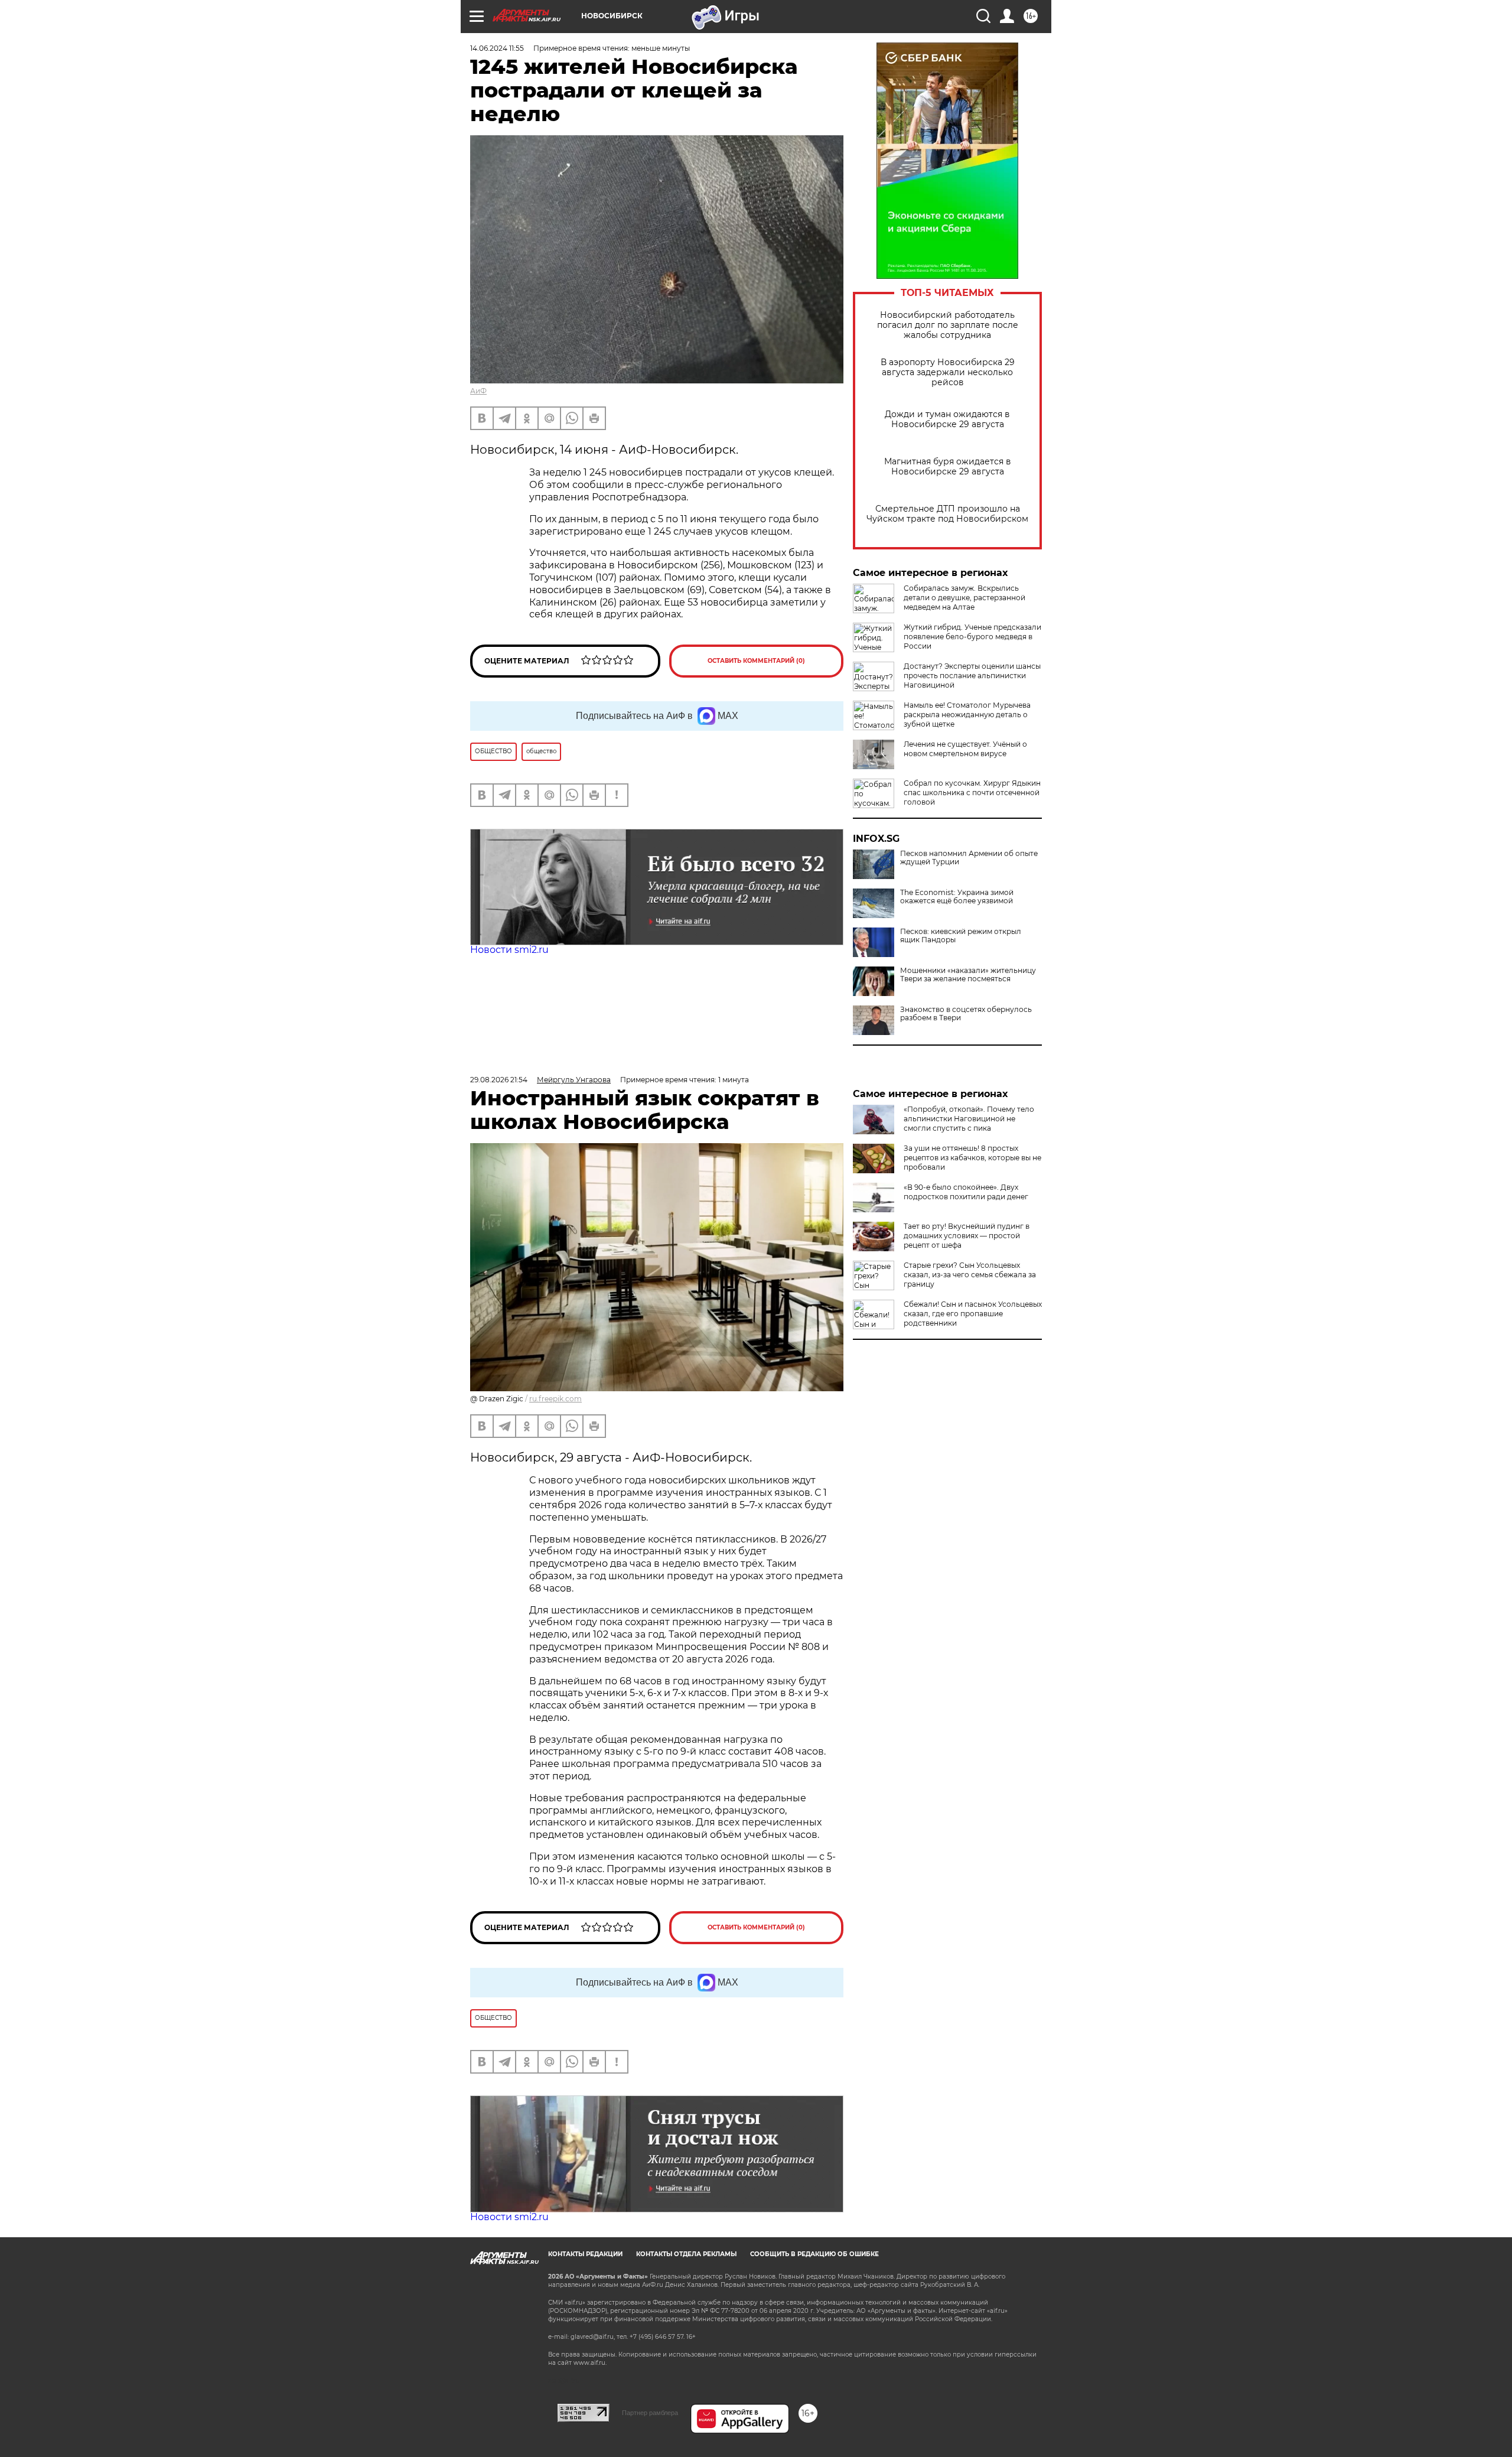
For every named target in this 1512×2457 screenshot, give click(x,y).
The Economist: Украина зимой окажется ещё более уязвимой (957, 897)
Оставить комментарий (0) (756, 661)
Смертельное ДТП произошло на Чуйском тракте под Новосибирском (947, 514)
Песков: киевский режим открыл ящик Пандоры (961, 936)
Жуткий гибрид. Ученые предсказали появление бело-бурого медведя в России (972, 637)
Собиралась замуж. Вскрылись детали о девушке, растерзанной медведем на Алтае (964, 598)
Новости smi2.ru (509, 950)
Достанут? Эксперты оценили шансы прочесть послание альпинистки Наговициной (972, 676)
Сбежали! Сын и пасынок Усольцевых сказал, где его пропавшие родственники (973, 1314)
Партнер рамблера (650, 2413)
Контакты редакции (585, 2254)
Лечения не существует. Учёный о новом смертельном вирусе (965, 749)
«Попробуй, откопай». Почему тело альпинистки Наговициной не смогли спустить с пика (969, 1119)
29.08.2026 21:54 (499, 1080)
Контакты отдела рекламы (686, 2254)
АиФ (478, 391)
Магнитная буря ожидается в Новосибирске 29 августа (948, 467)
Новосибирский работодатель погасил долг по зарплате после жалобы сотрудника (948, 325)
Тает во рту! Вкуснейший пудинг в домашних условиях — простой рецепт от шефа (967, 1236)
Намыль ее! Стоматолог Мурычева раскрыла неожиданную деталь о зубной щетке (967, 715)
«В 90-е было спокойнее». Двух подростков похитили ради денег (966, 1192)
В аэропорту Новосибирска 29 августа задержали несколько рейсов (948, 372)
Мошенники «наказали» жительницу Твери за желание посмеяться (968, 975)
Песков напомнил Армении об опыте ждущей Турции (969, 858)
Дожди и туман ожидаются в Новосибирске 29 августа (947, 419)
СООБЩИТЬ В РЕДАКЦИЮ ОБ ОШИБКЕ (814, 2254)
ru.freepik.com (555, 1399)
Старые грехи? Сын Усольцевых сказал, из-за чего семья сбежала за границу (970, 1275)
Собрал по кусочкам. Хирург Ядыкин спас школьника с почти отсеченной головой (972, 793)
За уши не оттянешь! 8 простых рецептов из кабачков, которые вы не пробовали (972, 1158)
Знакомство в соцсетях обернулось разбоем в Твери (966, 1014)
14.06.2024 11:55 (497, 48)
